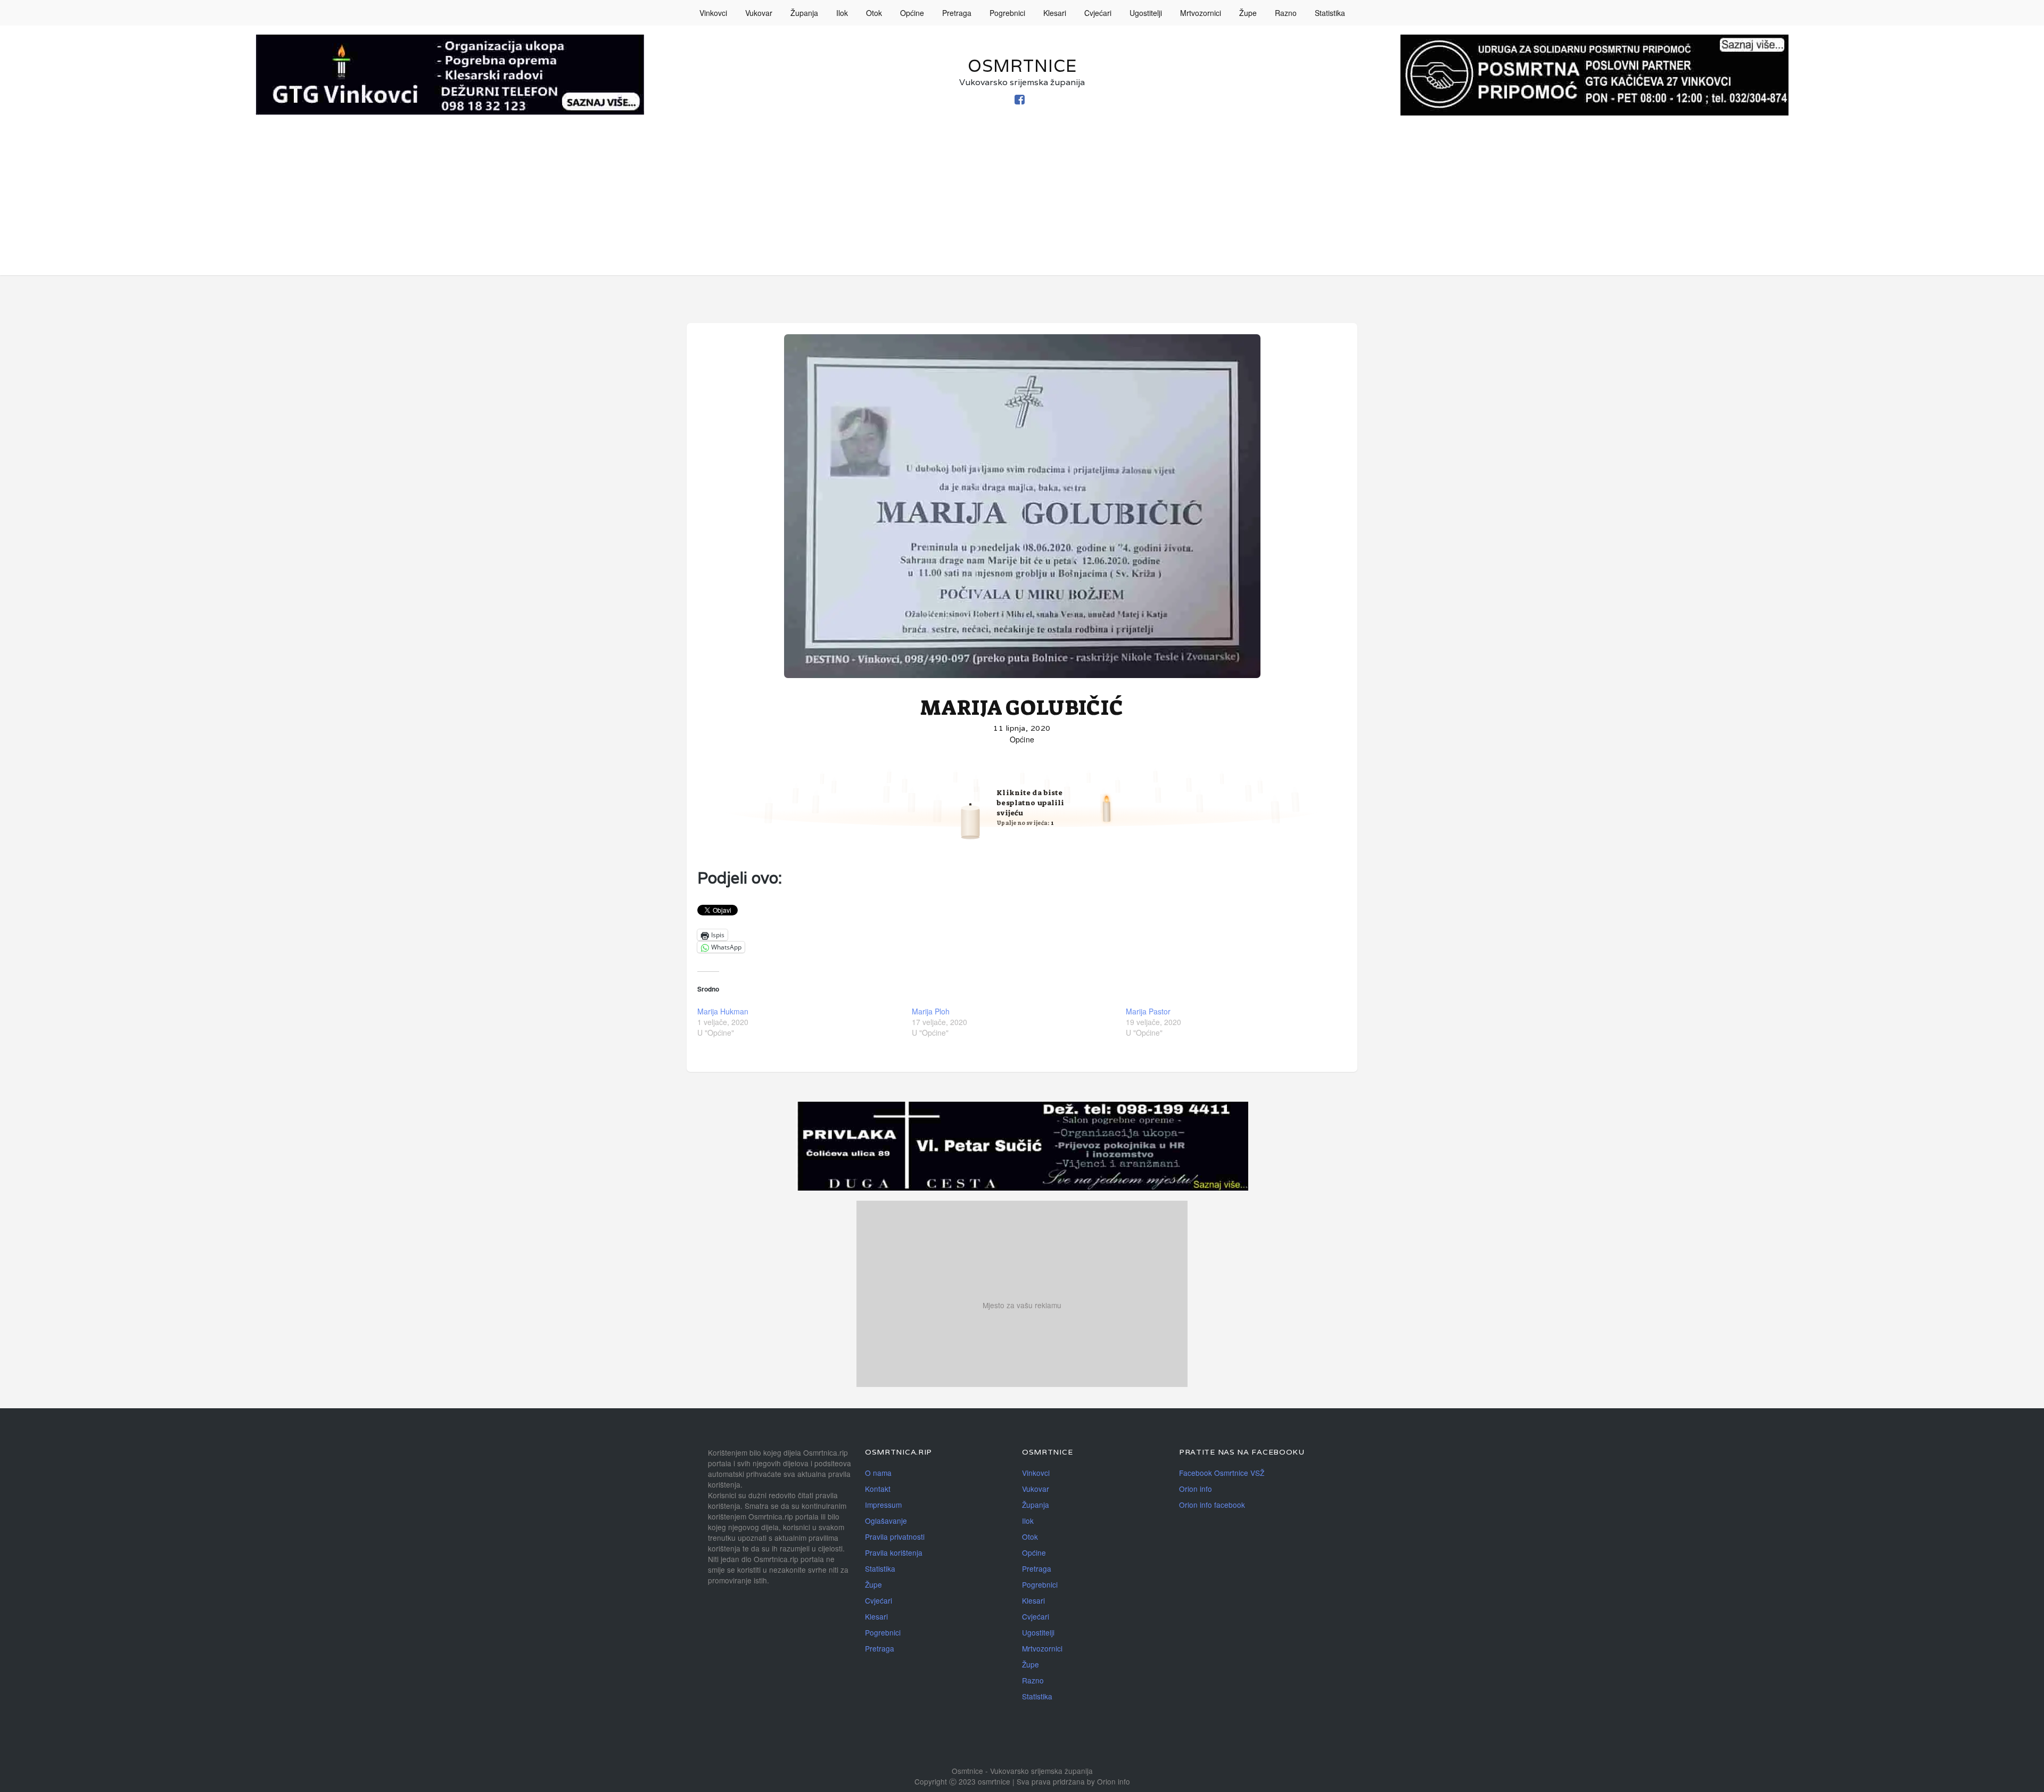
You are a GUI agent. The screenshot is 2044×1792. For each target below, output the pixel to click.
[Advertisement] (1022, 201)
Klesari (1055, 13)
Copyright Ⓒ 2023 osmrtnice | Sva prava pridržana (1001, 1781)
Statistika (1330, 13)
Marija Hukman (723, 1011)
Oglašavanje (886, 1521)
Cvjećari (1098, 13)
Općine (912, 13)
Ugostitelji (1146, 13)
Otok (874, 13)
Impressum (883, 1505)
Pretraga (957, 13)
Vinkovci (713, 13)
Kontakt (878, 1489)
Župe (1248, 13)
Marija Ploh (931, 1011)
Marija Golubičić (1022, 708)
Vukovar (759, 13)
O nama (878, 1473)
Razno (1286, 13)
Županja (804, 13)
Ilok (842, 13)
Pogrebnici (1007, 13)
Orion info (1196, 1489)
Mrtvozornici (1201, 13)
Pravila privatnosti (895, 1537)
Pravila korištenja (894, 1552)
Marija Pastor (1148, 1011)
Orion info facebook (1212, 1505)
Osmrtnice (1022, 66)
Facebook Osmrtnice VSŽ (1222, 1473)
